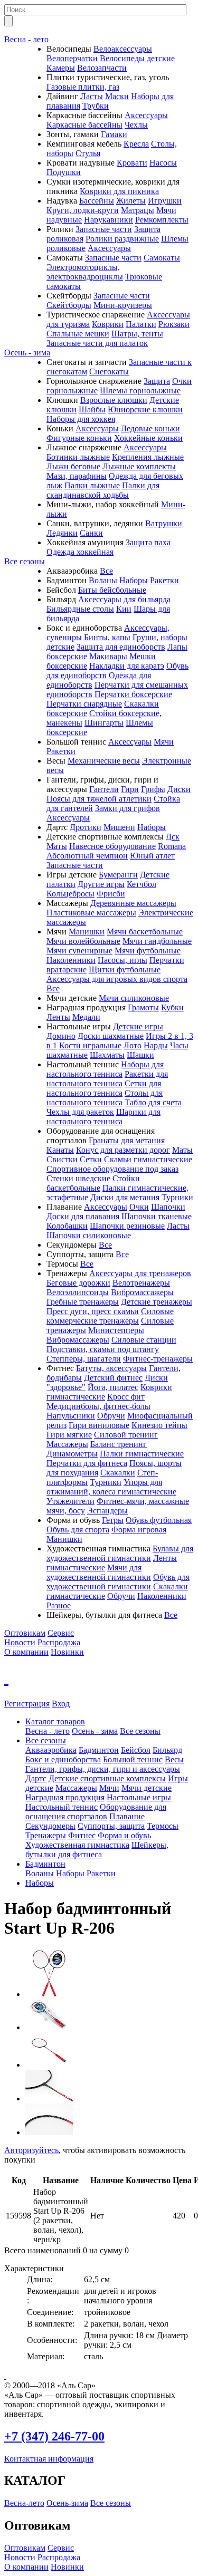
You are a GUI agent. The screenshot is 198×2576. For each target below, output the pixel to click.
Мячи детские (147, 1788)
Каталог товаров (55, 1721)
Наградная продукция (65, 1797)
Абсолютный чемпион (87, 856)
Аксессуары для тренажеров (140, 1273)
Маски (117, 96)
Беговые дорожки (78, 1283)
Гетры (113, 1520)
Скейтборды (69, 305)
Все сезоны (25, 561)
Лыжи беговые (73, 466)
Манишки (87, 932)
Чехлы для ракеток (80, 1112)
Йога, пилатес (113, 1387)
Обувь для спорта (78, 1530)
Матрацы (138, 210)
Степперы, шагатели (84, 1359)
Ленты (58, 1017)
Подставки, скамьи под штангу (103, 1349)
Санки (91, 533)
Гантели (104, 789)
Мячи (164, 742)
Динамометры (72, 1454)
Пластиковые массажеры (91, 913)
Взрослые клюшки (114, 400)
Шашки (140, 1055)
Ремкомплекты (162, 220)
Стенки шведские (78, 1178)
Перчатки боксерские (133, 694)
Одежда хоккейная (80, 552)
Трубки (96, 106)
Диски (179, 789)
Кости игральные (90, 1045)
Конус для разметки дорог (123, 1150)
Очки (139, 1207)
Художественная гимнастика (77, 1845)
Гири (130, 789)
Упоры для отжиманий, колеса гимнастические (111, 1487)
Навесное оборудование (112, 846)
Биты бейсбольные (112, 590)
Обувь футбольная (159, 1520)
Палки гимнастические (142, 1454)
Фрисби (111, 894)
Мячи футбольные (148, 951)
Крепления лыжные (148, 457)
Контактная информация (49, 2459)
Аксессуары (146, 115)
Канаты (60, 1150)
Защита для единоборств (121, 647)
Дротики (86, 827)
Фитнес (82, 1835)
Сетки (91, 1159)
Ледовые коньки (150, 428)
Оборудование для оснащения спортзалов (96, 1812)
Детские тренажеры (157, 1302)
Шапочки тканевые (157, 1216)
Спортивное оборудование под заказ (112, 1169)
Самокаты (162, 258)
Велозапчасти (102, 68)
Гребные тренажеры (83, 1302)
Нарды (156, 1045)
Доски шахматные (111, 1036)
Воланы (103, 580)
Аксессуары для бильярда (124, 599)
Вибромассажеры (142, 1292)
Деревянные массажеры (133, 903)
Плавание (127, 1816)
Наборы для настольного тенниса (105, 1069)
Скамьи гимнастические (148, 1159)
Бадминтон (99, 1750)
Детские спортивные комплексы (107, 1778)
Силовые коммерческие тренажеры (110, 1316)
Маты (57, 846)
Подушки (64, 172)
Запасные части (104, 229)
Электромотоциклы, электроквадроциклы (85, 272)
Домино (61, 1036)
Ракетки (164, 580)
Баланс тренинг (119, 1444)
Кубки (172, 1007)
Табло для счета (153, 1102)
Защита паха (148, 542)
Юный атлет (152, 856)
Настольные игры (139, 1797)
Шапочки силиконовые (89, 1235)
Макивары (108, 656)
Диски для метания (125, 1197)
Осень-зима (67, 2503)
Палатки (141, 324)
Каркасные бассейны (84, 125)
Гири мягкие (69, 1435)
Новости (20, 1642)
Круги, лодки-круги (83, 210)
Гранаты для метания (127, 1140)
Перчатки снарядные (84, 704)
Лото (133, 1045)
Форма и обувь (124, 1835)
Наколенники (71, 960)
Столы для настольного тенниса (105, 1098)
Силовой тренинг (126, 1435)
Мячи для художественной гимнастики (99, 1572)
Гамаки (114, 134)
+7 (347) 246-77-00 (54, 2436)
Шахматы (107, 1055)
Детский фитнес (113, 1378)
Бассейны (97, 201)
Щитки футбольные (125, 969)
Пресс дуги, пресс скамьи (93, 1311)
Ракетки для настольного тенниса (107, 1079)
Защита (157, 381)
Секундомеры (50, 1826)
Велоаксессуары (123, 49)
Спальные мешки (78, 334)
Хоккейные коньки (148, 438)
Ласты (92, 96)
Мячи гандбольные (157, 941)
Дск (173, 837)
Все (106, 571)
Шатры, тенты (137, 334)
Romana (172, 846)
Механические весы (104, 761)
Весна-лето (24, 2503)
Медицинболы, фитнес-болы (98, 1406)
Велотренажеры (141, 1283)
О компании (26, 1652)
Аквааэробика (51, 1750)
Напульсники (71, 1416)
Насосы (163, 163)
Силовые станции (144, 1340)
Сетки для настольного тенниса (104, 1088)
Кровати (132, 163)
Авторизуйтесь (31, 2150)
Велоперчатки (72, 58)
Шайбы (92, 409)
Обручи (111, 1416)
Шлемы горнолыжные (140, 390)
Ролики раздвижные (122, 239)
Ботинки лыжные (78, 457)
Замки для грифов (128, 808)
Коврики (108, 324)
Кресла (136, 144)
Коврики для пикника (119, 191)
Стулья (88, 153)
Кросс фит (126, 1397)
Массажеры (67, 1444)
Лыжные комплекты (139, 466)
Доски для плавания (83, 1216)
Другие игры (101, 884)
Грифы (153, 789)
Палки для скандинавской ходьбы (103, 490)
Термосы (163, 1826)
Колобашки (67, 1226)
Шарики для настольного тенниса (103, 1117)
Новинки (67, 1652)
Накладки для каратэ (127, 666)
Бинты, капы (107, 637)
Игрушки (165, 201)
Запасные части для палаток (97, 343)
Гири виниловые (99, 1425)
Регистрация (27, 1704)
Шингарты (104, 723)
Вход (61, 1704)
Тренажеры (46, 1835)
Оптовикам (25, 1633)
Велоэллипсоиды (78, 1292)
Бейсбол (136, 1750)
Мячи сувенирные (79, 951)
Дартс (36, 1778)
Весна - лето (26, 39)
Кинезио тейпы (159, 1425)
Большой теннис (133, 1759)
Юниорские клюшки (145, 409)
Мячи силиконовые (134, 998)
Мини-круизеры (123, 305)
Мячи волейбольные (83, 941)
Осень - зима (27, 353)
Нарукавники (109, 220)
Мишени (119, 827)
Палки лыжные (92, 485)
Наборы (134, 580)
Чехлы (136, 125)
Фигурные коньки (79, 438)
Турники (177, 1197)
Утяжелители (70, 1501)
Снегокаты (109, 372)
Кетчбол (142, 884)
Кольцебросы (70, 894)
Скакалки (118, 1473)
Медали (86, 1017)
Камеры (61, 68)
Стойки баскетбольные (93, 1183)
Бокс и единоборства (63, 1759)
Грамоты (143, 1007)
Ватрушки (164, 523)
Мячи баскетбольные (145, 932)
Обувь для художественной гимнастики (118, 1582)
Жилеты (131, 201)
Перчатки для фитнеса (87, 1463)
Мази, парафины (77, 476)
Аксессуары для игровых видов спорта (117, 979)
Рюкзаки (174, 324)
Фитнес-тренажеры (158, 1359)
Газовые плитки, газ (83, 87)
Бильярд (167, 1750)
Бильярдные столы (80, 609)
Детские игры (138, 1026)
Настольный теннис (62, 1807)
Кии (124, 609)
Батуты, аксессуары (111, 1368)
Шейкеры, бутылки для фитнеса (97, 1850)
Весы (174, 1759)
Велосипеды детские (137, 58)
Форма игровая (139, 1530)
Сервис (61, 1633)
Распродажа (59, 1642)
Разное (59, 1605)
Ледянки (62, 533)
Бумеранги (118, 875)
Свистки (62, 1159)
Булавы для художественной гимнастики (120, 1553)
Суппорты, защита (111, 1826)
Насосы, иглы (122, 960)
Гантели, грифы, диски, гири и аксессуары (103, 1769)
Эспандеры (107, 1511)
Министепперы (116, 1330)
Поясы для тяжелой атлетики (99, 799)
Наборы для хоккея (81, 419)
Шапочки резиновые (127, 1226)
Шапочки (168, 1207)
